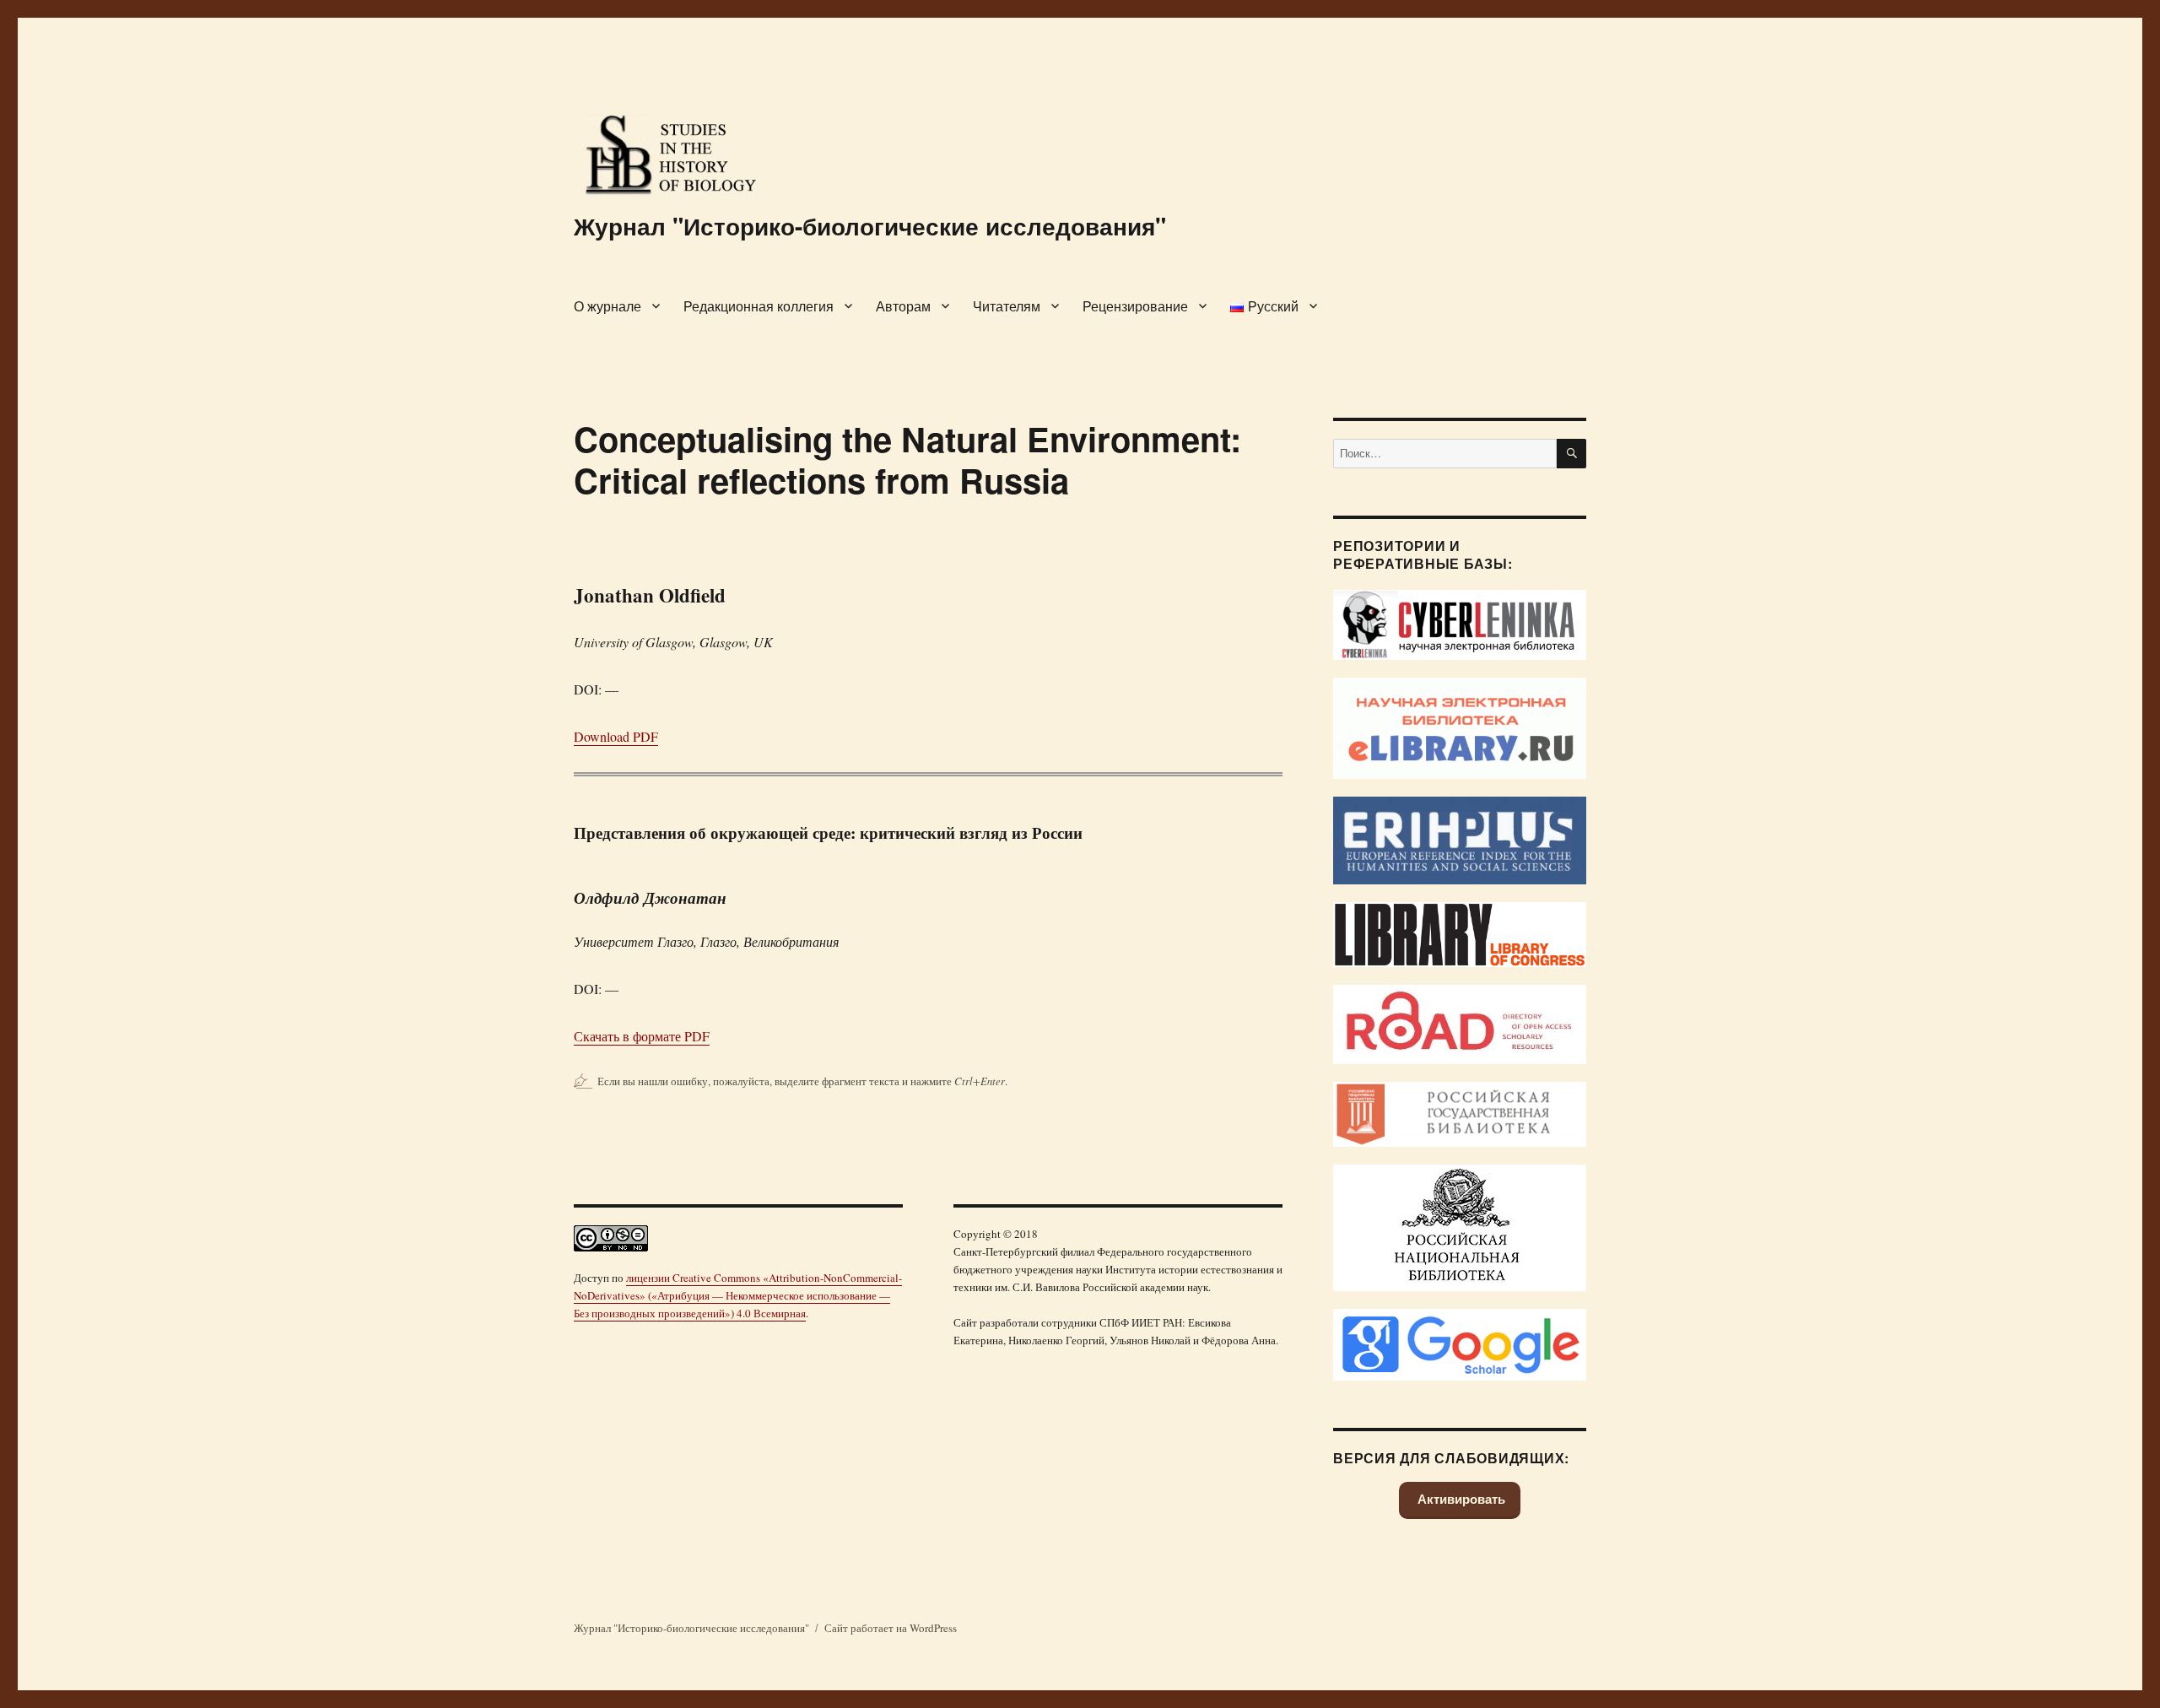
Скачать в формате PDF (642, 1036)
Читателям (1007, 306)
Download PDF (616, 736)
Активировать (1460, 1499)
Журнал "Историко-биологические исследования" (870, 226)
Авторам (903, 306)
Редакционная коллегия (759, 306)
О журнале (607, 306)
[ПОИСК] (1571, 454)
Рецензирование (1135, 306)
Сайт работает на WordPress (891, 1628)
